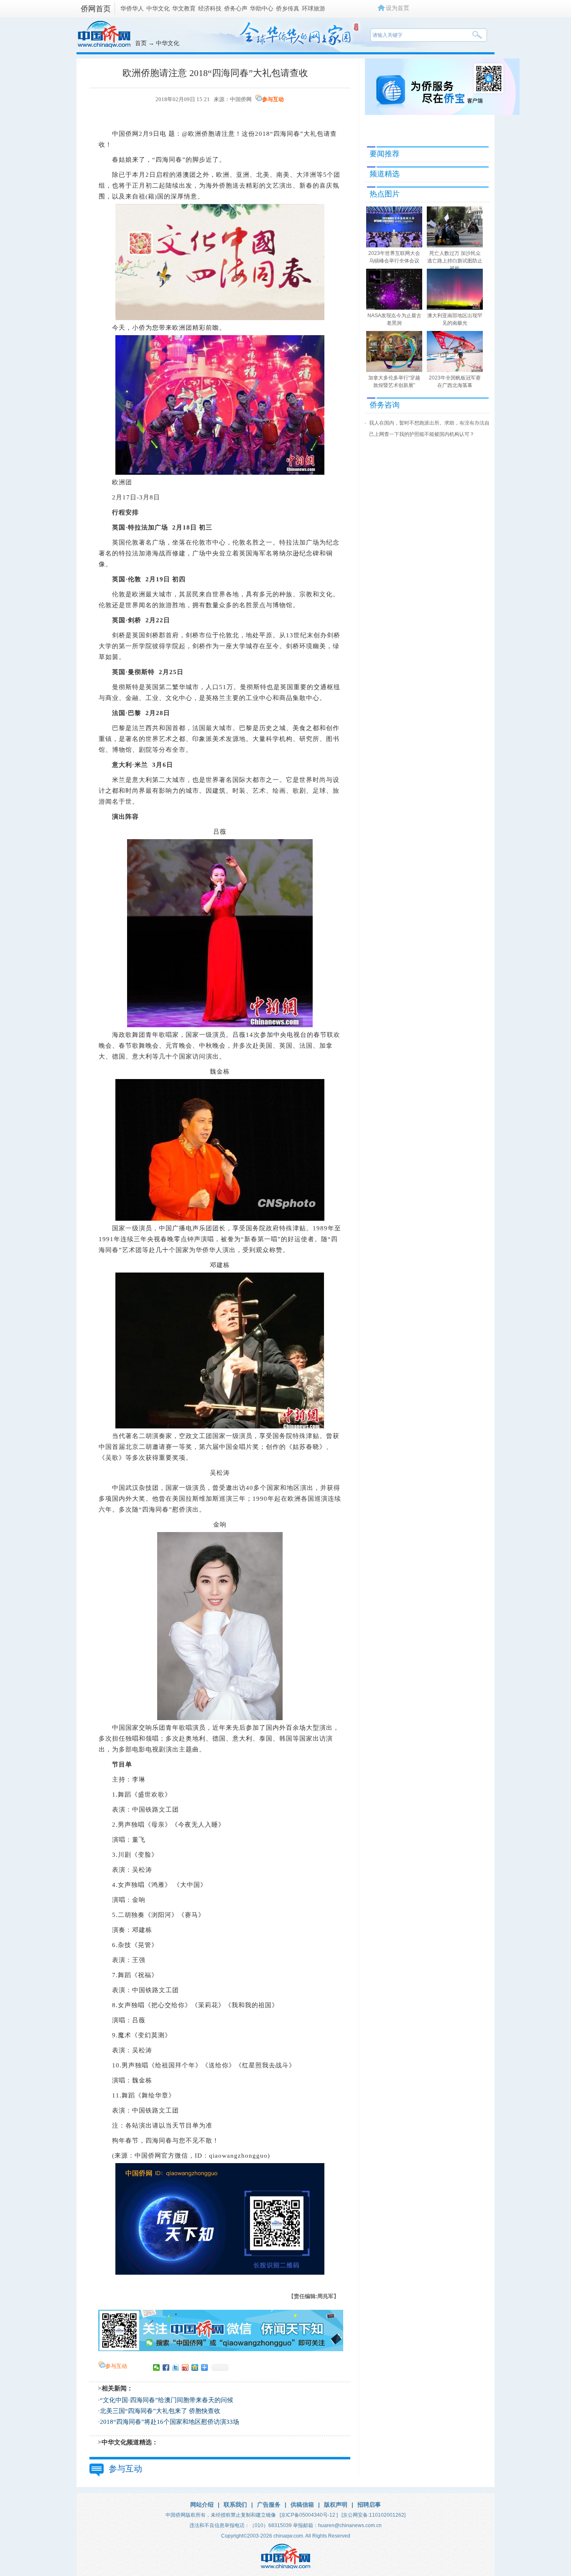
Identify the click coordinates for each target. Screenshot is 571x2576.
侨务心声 (236, 8)
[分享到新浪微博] (185, 2367)
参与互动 (273, 99)
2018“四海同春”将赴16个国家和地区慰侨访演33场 (170, 2422)
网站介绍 (202, 2505)
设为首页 (398, 8)
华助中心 (262, 8)
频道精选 (385, 174)
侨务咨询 (385, 405)
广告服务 (269, 2505)
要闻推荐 (385, 154)
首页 (141, 43)
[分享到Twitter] (176, 2367)
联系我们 (235, 2505)
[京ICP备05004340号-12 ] (309, 2515)
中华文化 (158, 8)
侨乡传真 (288, 8)
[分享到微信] (157, 2367)
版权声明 (336, 2505)
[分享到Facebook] (166, 2367)
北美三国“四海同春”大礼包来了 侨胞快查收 (160, 2411)
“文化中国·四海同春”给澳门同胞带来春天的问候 (167, 2400)
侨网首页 (96, 9)
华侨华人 (132, 8)
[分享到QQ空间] (195, 2367)
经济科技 (210, 8)
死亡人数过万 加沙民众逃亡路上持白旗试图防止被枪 (455, 261)
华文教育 (184, 8)
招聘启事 (369, 2505)
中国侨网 (241, 99)
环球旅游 (314, 8)
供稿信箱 (302, 2505)
